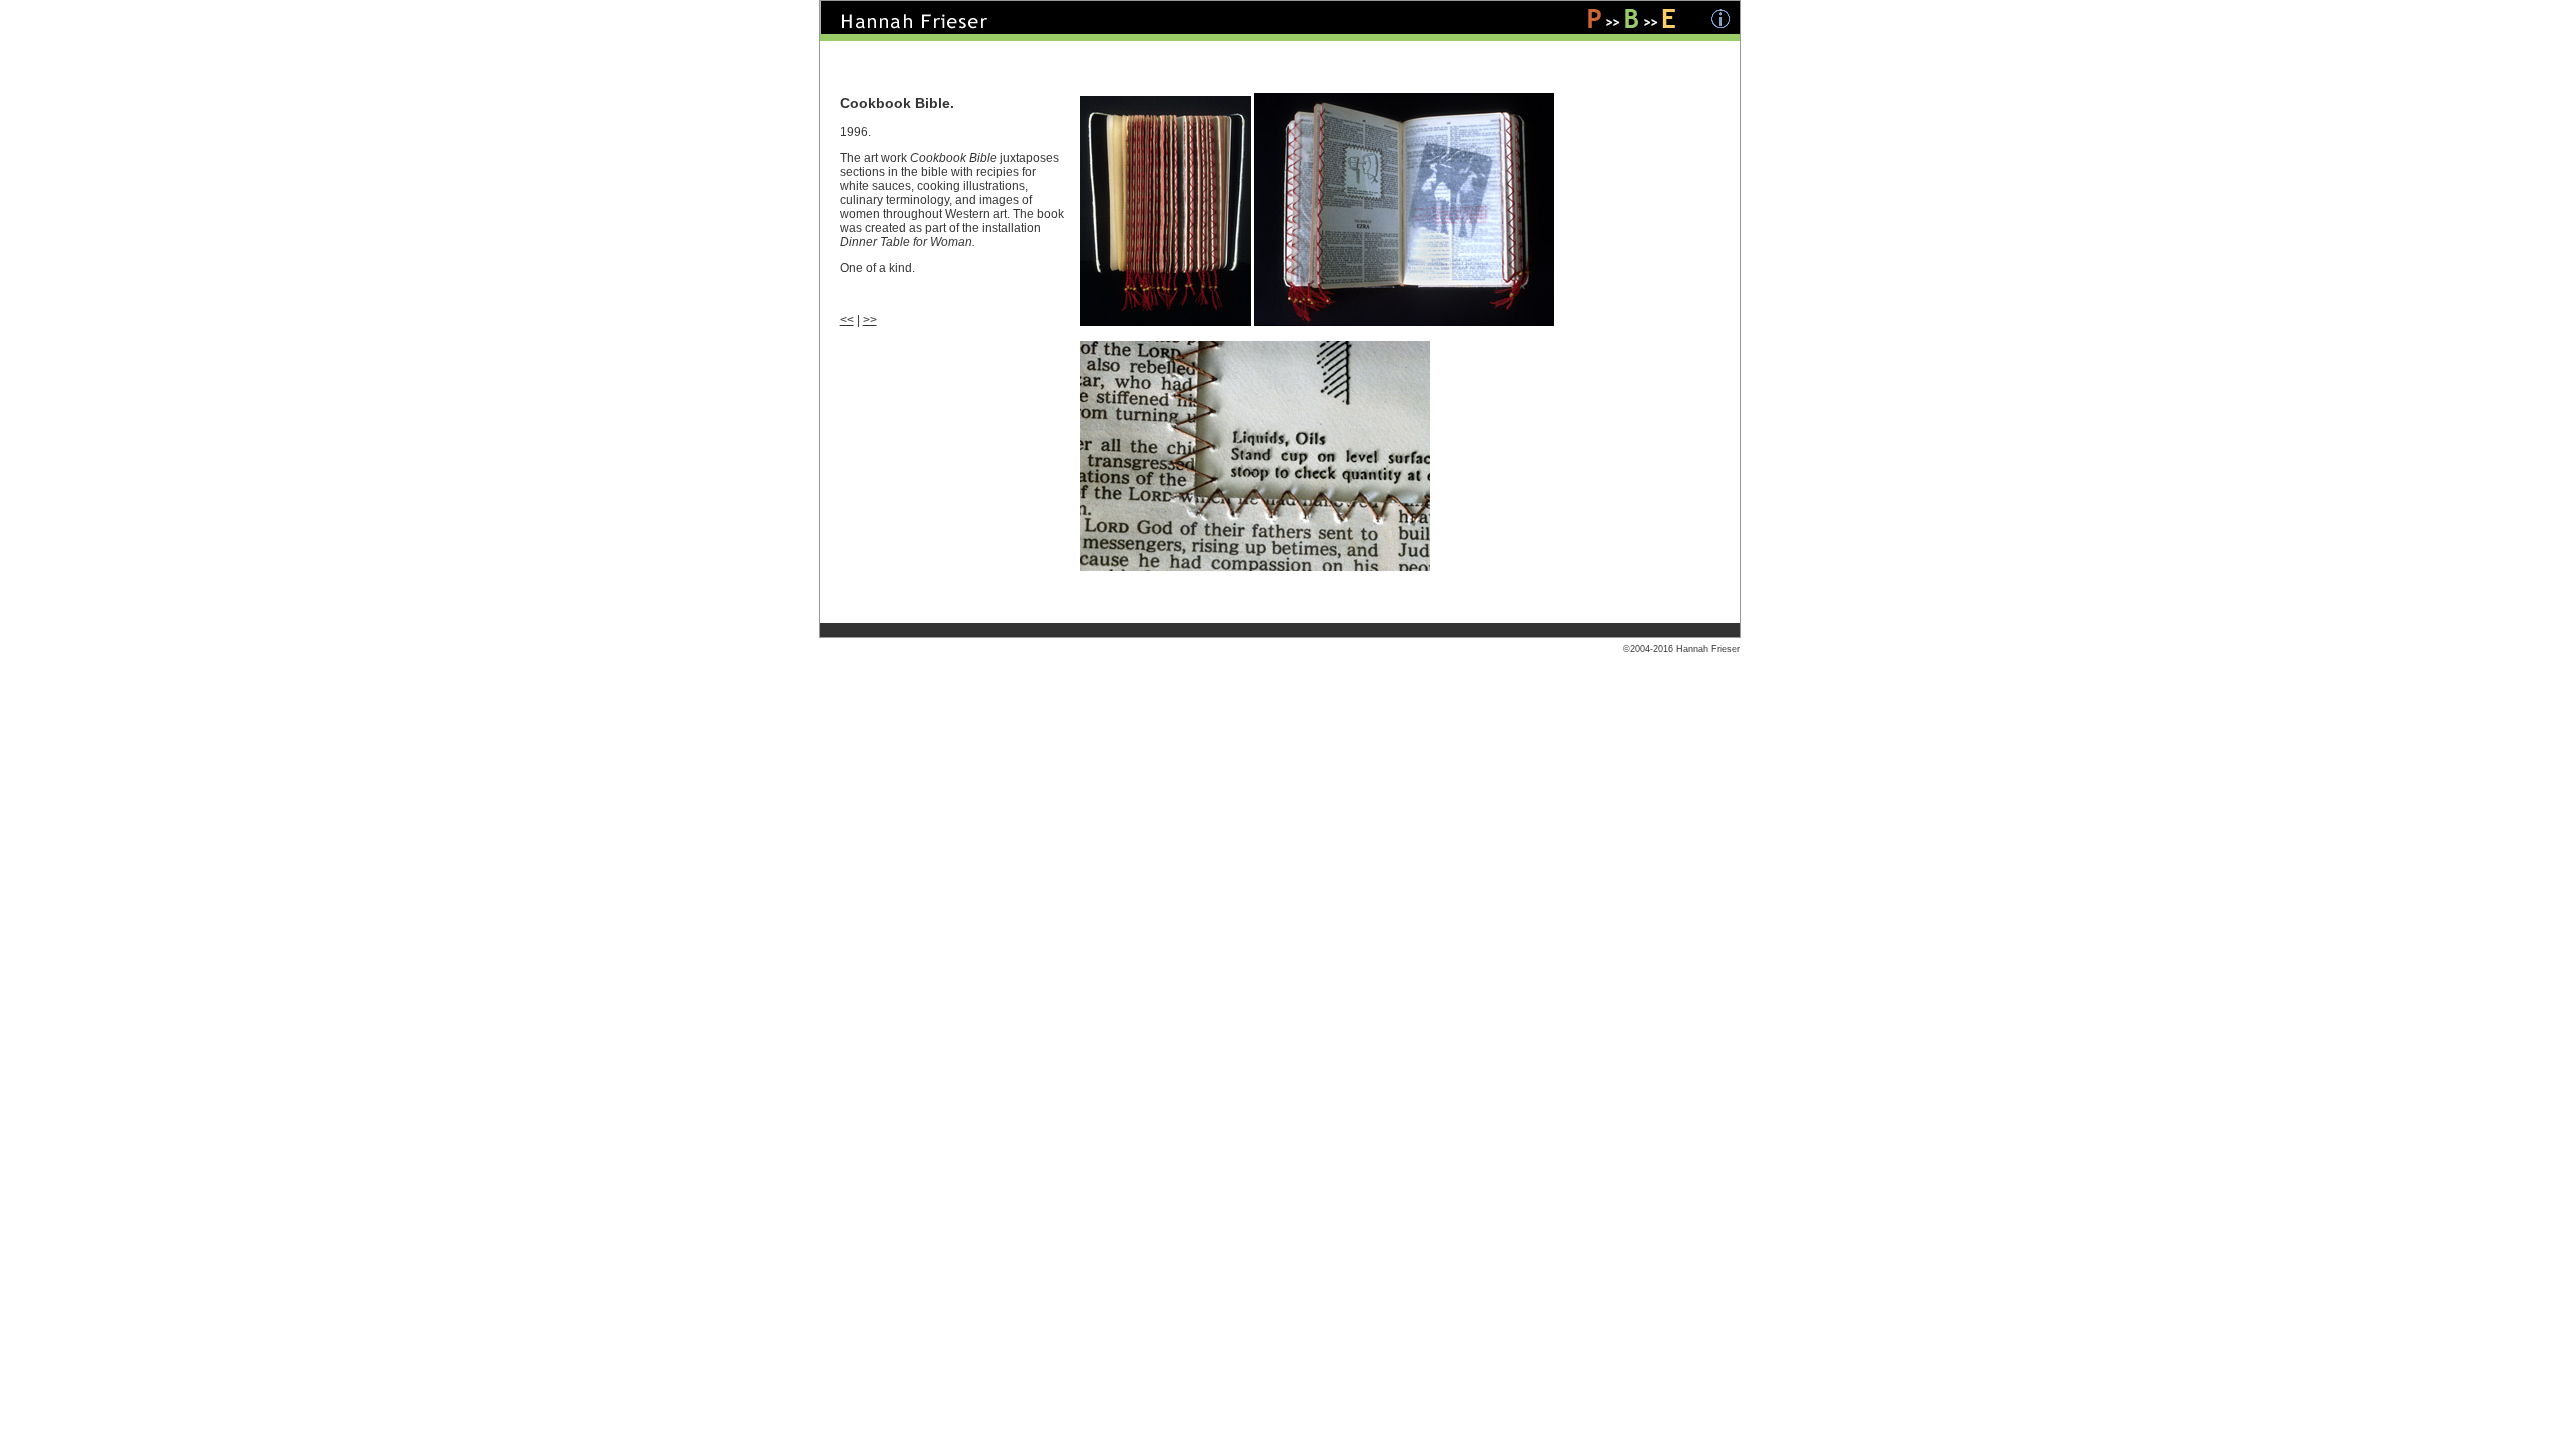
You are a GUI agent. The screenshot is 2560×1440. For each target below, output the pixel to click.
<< (847, 320)
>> (870, 320)
